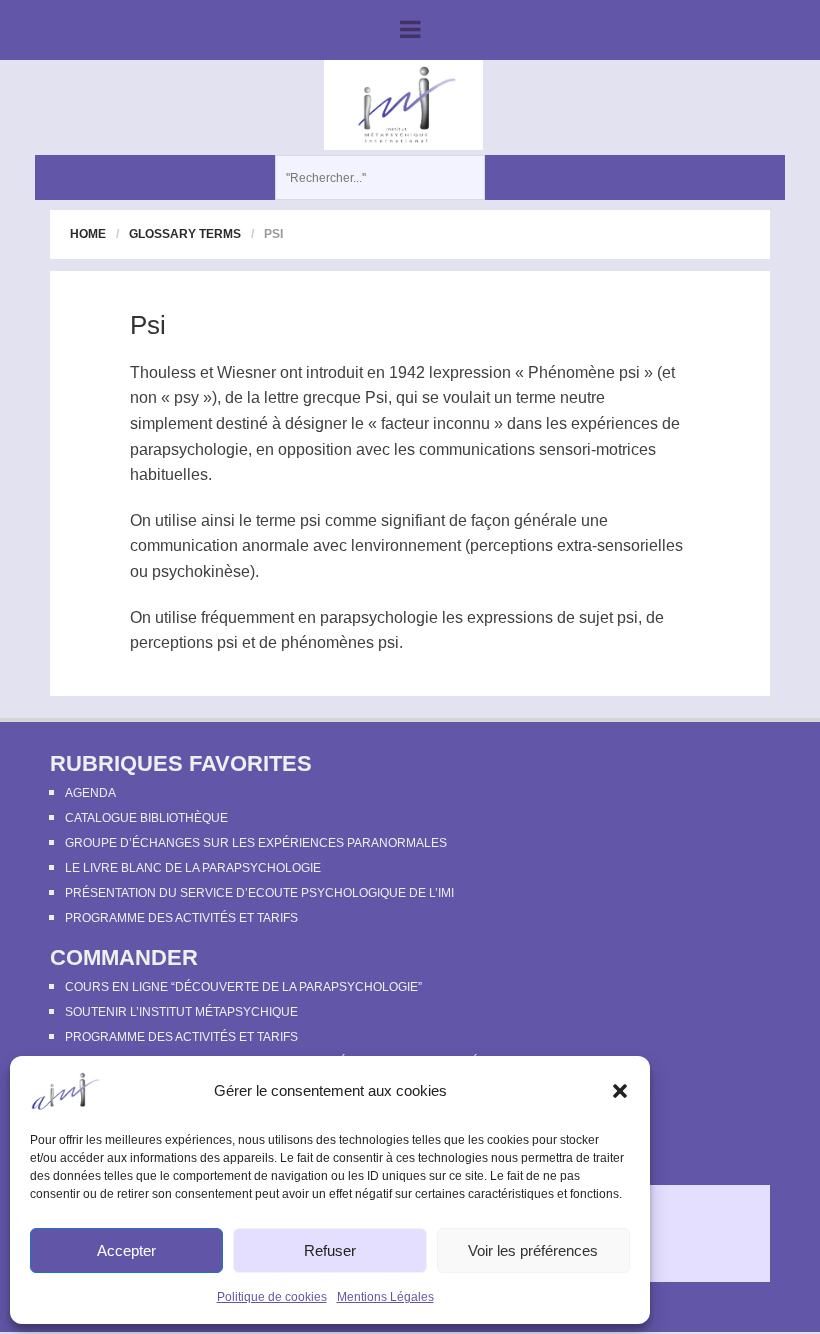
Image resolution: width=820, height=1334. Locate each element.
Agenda (90, 793)
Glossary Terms (185, 234)
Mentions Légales (385, 1297)
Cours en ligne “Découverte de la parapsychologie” (243, 987)
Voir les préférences (533, 1250)
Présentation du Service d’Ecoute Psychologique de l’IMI (259, 893)
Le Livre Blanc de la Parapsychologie (193, 868)
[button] (620, 1091)
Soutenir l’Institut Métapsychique (181, 1012)
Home (88, 234)
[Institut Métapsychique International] (403, 104)
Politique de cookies (272, 1297)
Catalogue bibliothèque (146, 818)
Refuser (330, 1250)
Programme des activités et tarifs (181, 918)
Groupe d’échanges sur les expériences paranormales (256, 843)
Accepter (126, 1250)
